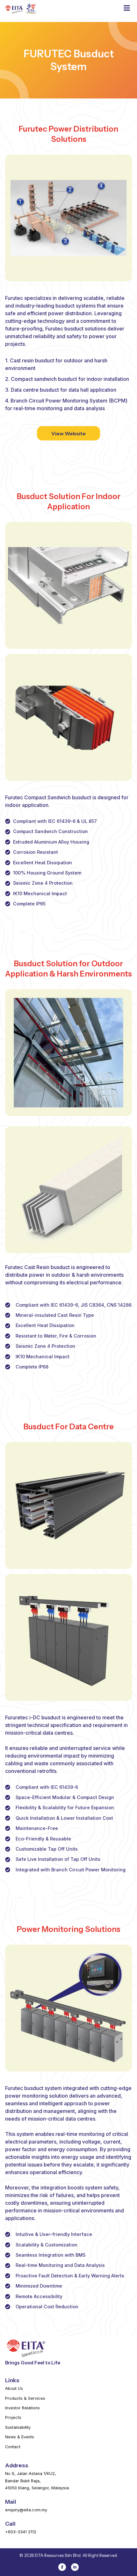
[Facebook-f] (62, 2567)
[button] (127, 8)
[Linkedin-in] (75, 2567)
